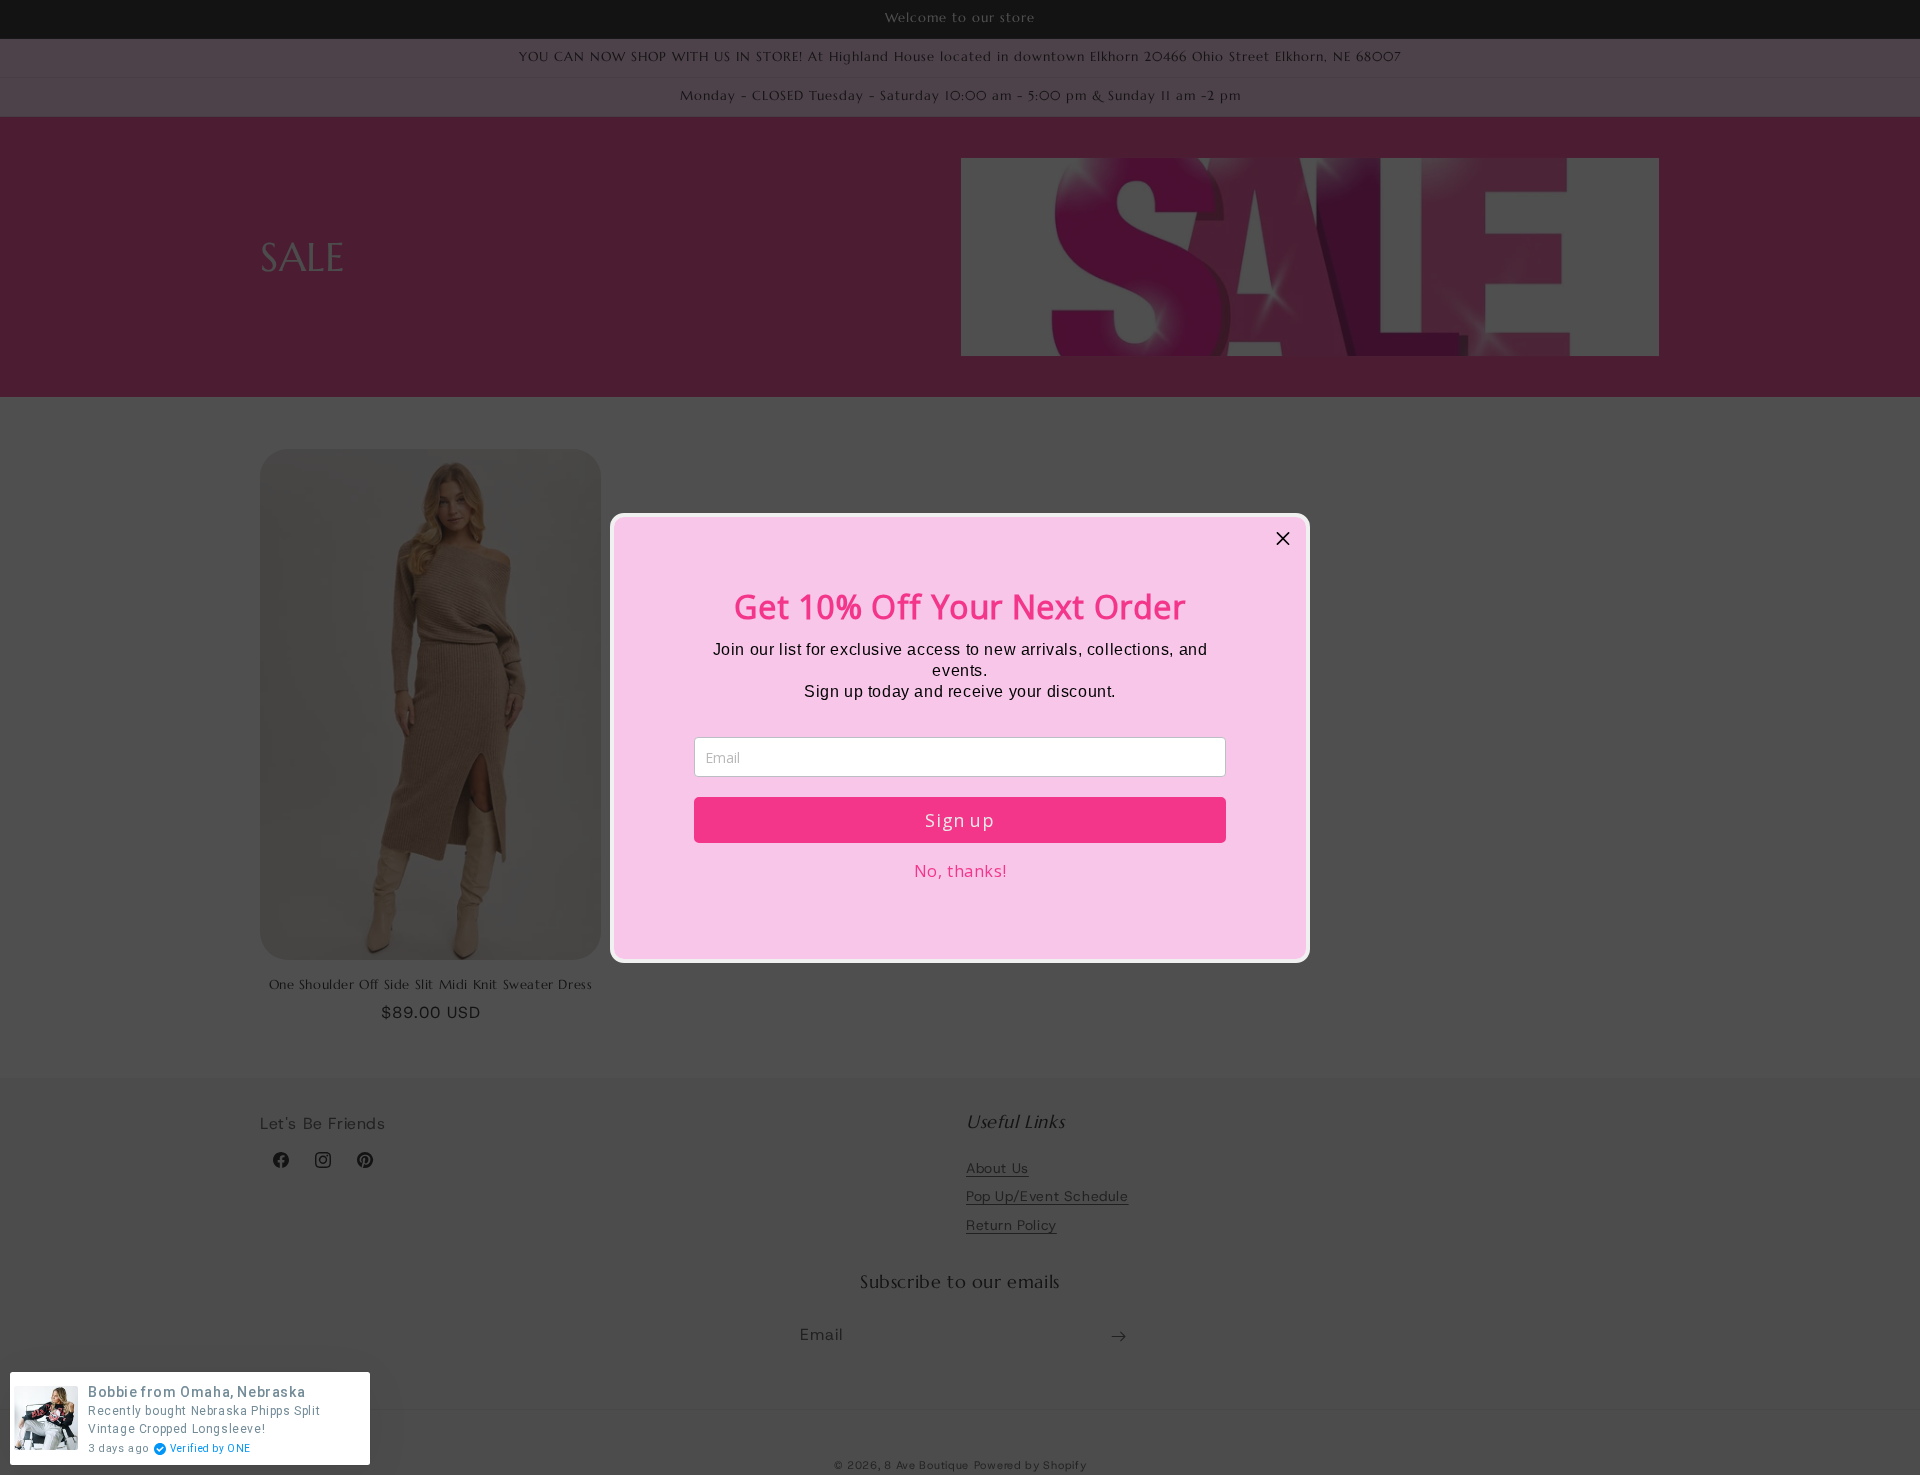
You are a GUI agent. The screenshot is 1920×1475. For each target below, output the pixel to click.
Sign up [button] (959, 820)
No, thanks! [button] (960, 871)
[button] (1283, 540)
